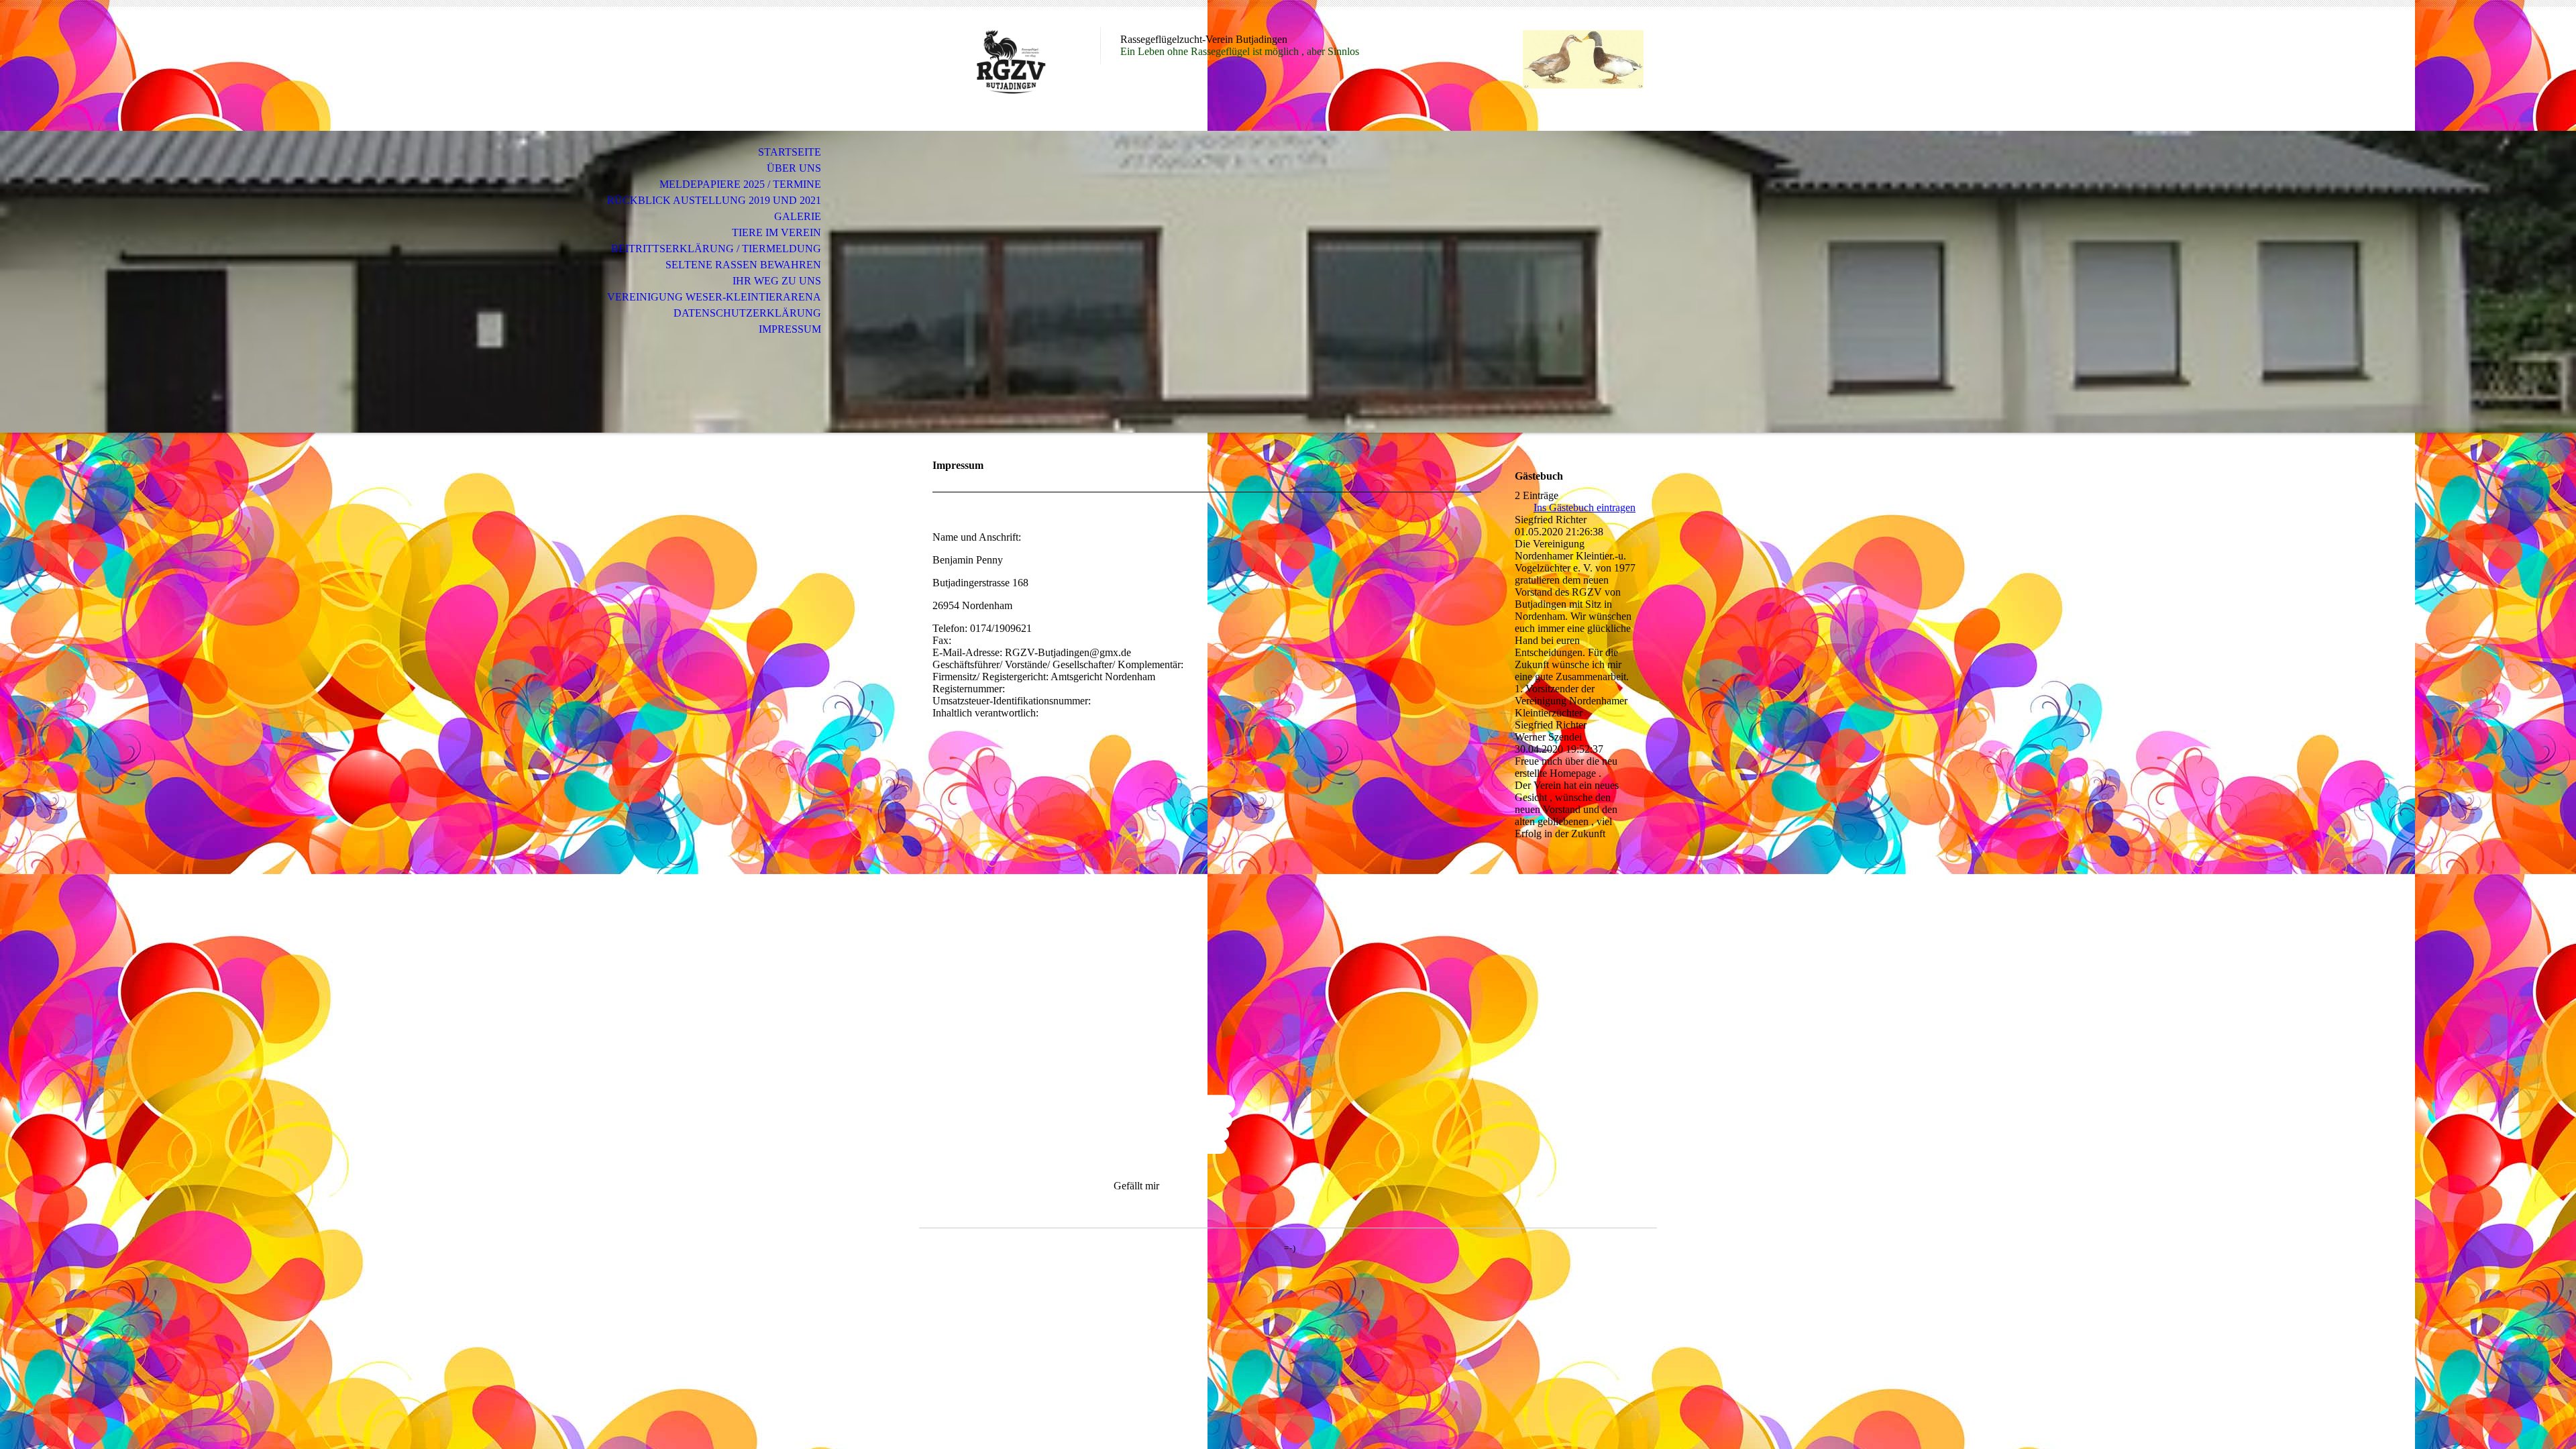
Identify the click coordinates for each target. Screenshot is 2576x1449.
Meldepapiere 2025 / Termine (740, 184)
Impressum (790, 329)
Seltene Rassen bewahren (743, 265)
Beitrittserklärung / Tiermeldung (716, 249)
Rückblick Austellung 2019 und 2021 (714, 200)
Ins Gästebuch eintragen (1585, 507)
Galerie (798, 216)
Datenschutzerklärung (747, 313)
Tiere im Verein (776, 232)
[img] (1010, 65)
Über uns (794, 168)
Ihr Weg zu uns (777, 281)
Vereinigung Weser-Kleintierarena (714, 297)
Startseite (790, 152)
